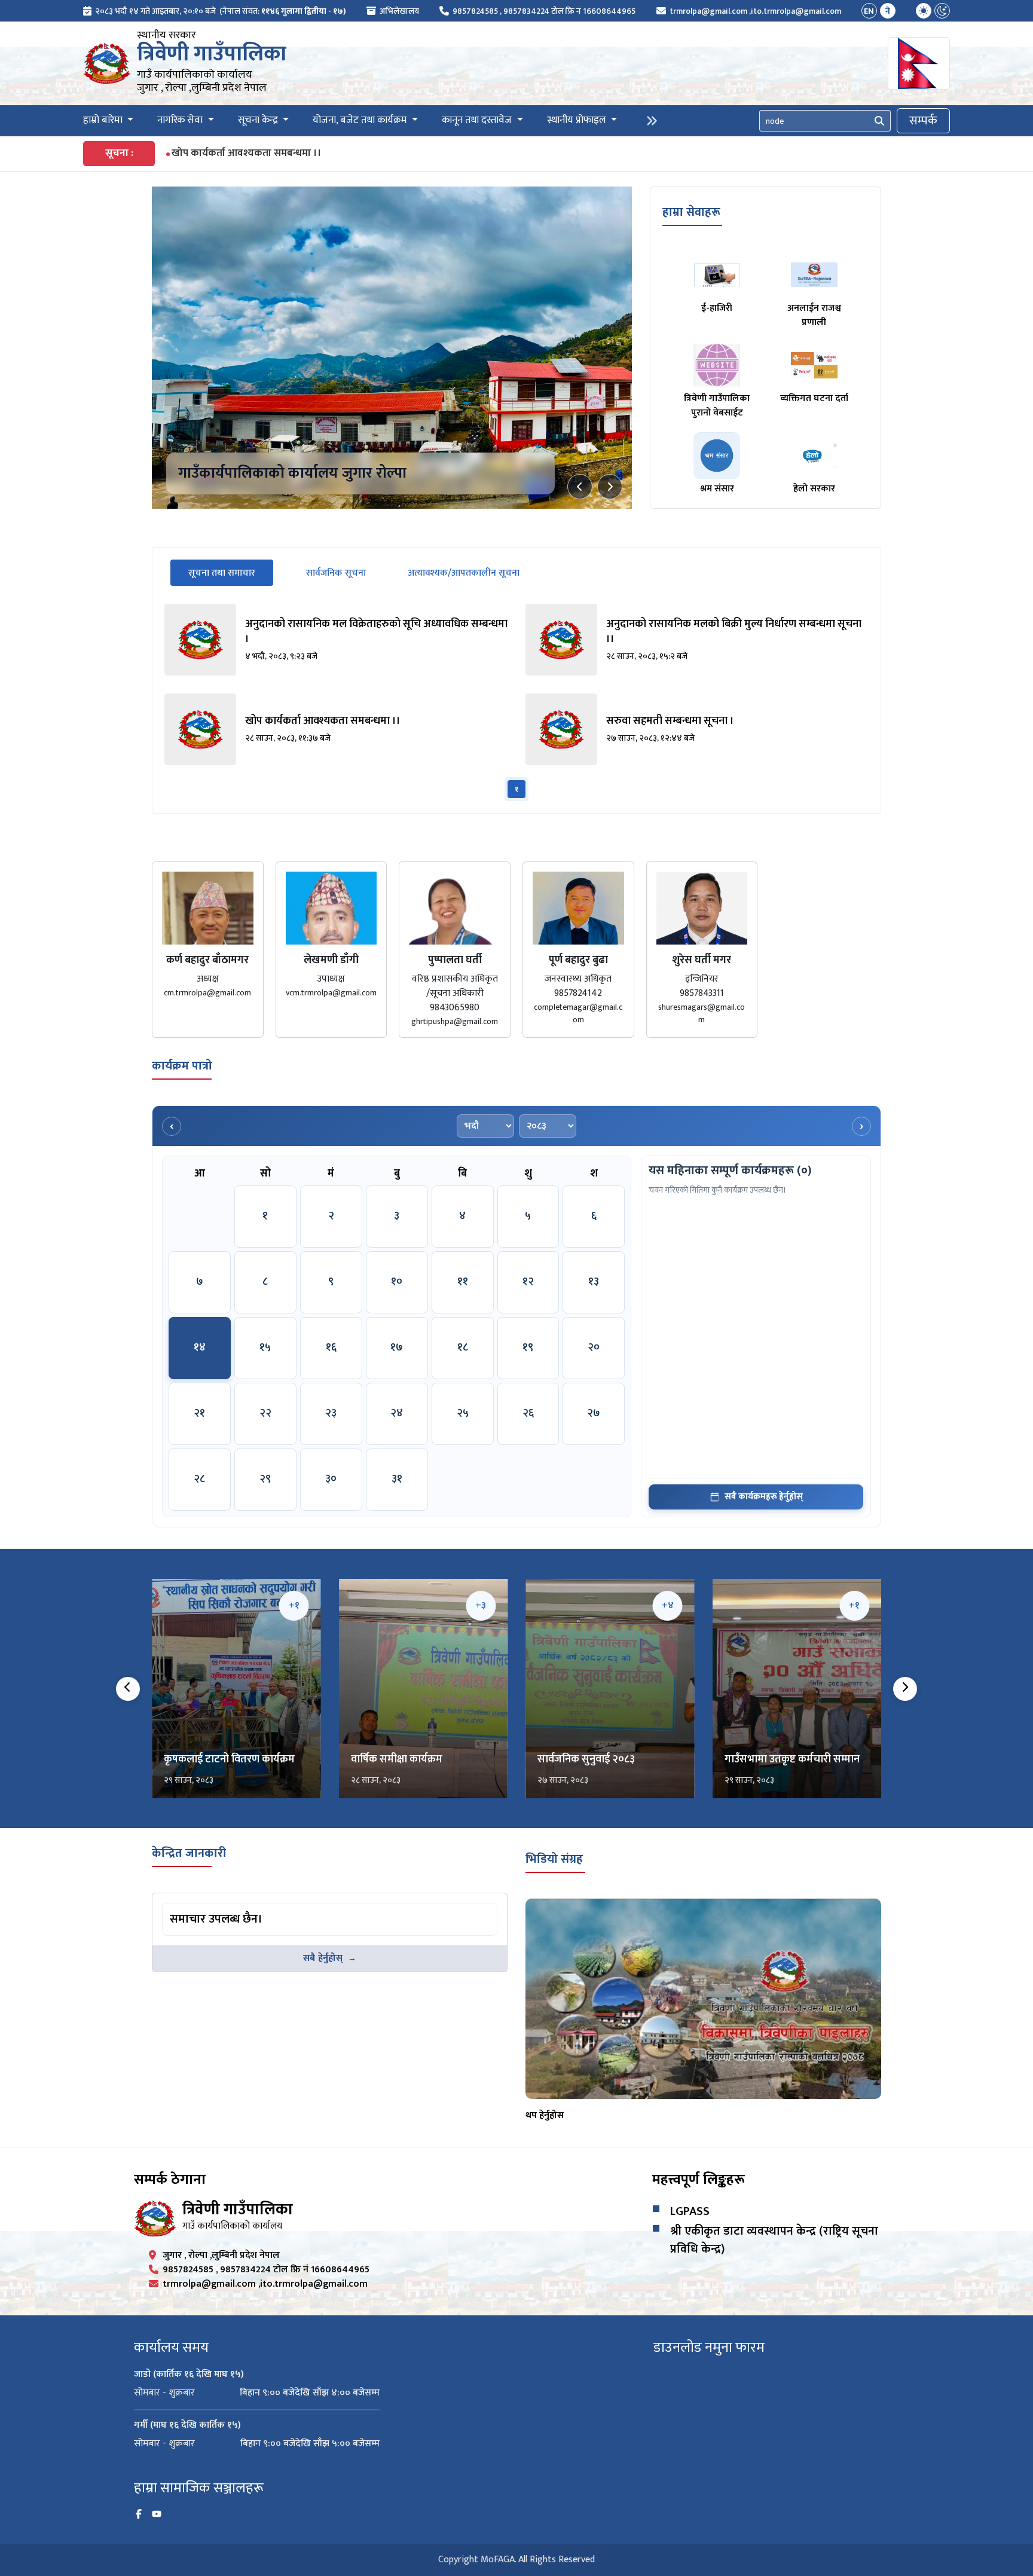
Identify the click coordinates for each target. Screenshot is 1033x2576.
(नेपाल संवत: (283, 11)
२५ (463, 1413)
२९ (265, 1479)
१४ (200, 1347)
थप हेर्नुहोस (545, 2115)
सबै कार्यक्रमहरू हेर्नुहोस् (764, 1497)
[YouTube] (157, 2514)
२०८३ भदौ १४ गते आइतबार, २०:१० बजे (155, 11)
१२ (528, 1282)
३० (331, 1479)
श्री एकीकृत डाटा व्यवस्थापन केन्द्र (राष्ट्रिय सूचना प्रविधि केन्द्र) (774, 2240)
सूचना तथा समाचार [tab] (231, 573)
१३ (594, 1282)
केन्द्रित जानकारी (189, 1853)
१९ (528, 1347)
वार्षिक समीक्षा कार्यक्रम (397, 1759)
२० (594, 1347)
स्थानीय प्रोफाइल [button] (578, 121)
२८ (199, 1479)
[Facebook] (139, 2514)
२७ (594, 1413)
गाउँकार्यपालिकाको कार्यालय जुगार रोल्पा (292, 473)
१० (397, 1282)
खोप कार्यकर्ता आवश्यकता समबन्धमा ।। (247, 153)
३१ (397, 1479)
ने (888, 11)
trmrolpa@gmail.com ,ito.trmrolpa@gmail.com (755, 11)
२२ (265, 1413)
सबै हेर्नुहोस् (323, 1958)
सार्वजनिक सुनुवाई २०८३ (586, 1759)
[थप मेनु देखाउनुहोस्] (652, 121)
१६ (331, 1347)
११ (463, 1282)
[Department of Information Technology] (107, 63)
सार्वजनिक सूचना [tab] (336, 573)
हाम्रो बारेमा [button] (104, 121)
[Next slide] (610, 487)
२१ (199, 1413)
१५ (265, 1347)
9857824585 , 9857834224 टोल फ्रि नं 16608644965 (544, 11)
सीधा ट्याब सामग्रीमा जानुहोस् (209, 1905)
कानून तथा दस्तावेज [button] (478, 121)
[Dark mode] (942, 11)
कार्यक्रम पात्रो (182, 1066)
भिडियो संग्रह (554, 1859)
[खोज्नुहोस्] (879, 121)
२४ (397, 1413)
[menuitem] (215, 11)
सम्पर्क (923, 121)
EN (869, 11)
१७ (397, 1347)
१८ (463, 1347)
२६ (528, 1413)
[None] (392, 348)
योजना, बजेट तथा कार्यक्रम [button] (361, 121)
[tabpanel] (516, 702)
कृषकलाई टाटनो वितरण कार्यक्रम (229, 1759)
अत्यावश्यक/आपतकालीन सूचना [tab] (464, 573)
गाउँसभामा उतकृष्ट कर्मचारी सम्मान (792, 1759)
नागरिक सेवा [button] (181, 121)
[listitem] (336, 640)
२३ (331, 1413)
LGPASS (690, 2211)
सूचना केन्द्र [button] (259, 121)
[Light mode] (924, 11)
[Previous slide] (580, 487)
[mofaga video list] (703, 1999)
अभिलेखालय (399, 11)
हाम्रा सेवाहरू (691, 212)
